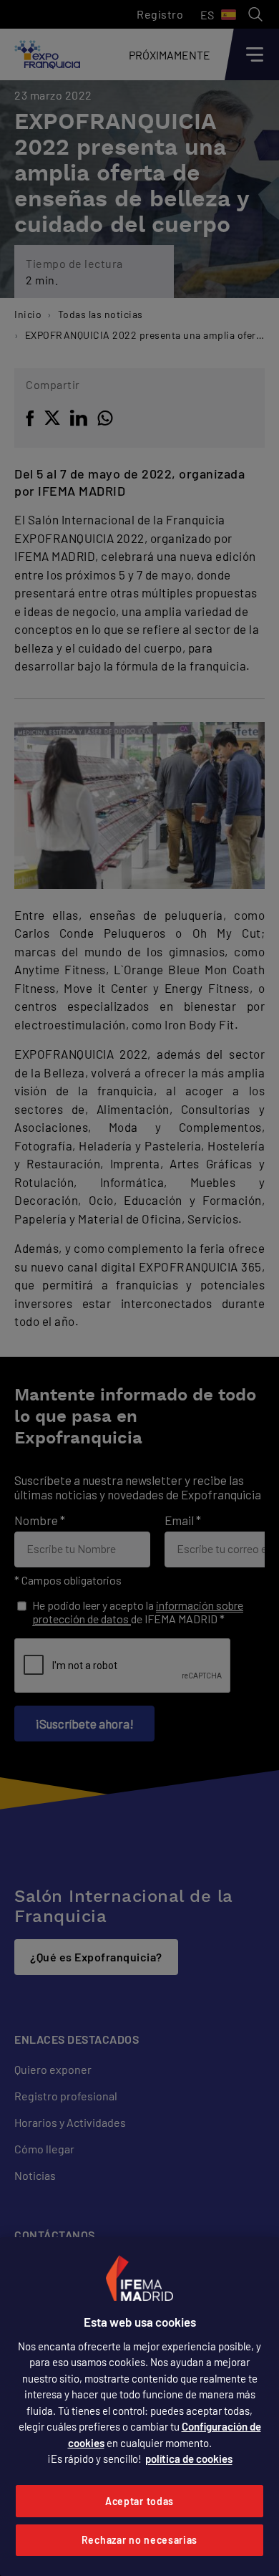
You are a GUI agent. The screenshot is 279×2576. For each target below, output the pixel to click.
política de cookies (189, 2459)
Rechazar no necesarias (139, 2540)
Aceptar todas (139, 2501)
